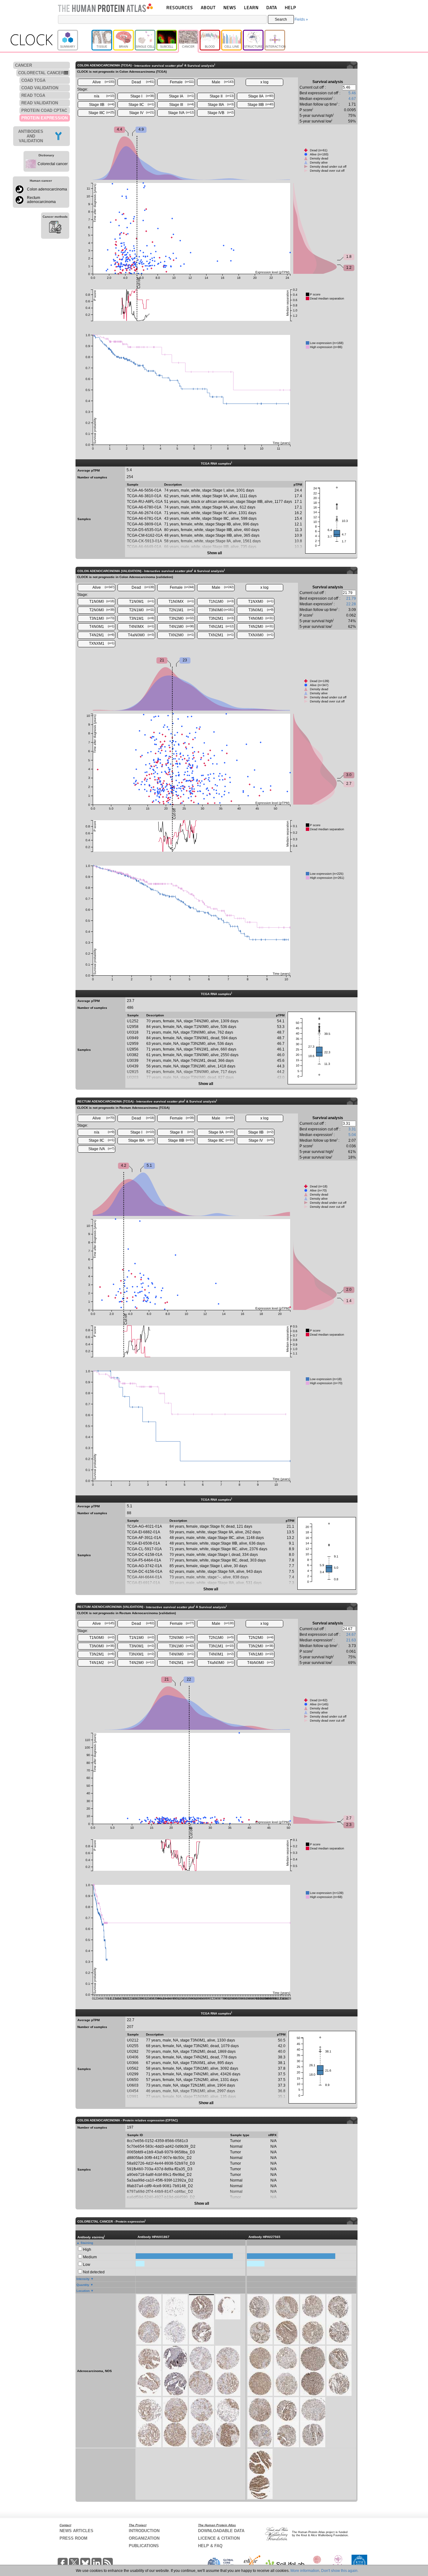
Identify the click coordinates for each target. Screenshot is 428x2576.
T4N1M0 (182, 627)
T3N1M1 (142, 618)
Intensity (83, 2279)
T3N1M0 (102, 618)
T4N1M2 (102, 1663)
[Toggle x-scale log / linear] (264, 82)
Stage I (142, 96)
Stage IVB (221, 113)
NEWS (230, 7)
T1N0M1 (142, 602)
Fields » (301, 19)
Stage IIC (141, 105)
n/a (104, 96)
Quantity (83, 2285)
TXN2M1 (221, 635)
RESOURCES (180, 7)
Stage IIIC (102, 113)
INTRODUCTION (144, 2531)
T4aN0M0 (141, 635)
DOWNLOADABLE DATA (221, 2531)
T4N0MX (141, 627)
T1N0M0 (102, 602)
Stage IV (142, 113)
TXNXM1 (102, 644)
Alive (104, 82)
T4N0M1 (102, 627)
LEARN (251, 7)
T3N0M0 (221, 610)
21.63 (351, 1640)
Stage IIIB (261, 105)
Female (182, 82)
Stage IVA (181, 113)
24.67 (351, 1635)
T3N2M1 (221, 618)
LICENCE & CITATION (219, 2538)
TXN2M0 (181, 635)
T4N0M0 (261, 618)
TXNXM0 (261, 635)
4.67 (352, 99)
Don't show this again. (340, 2571)
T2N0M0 (102, 610)
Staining (87, 2243)
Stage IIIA (221, 105)
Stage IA (181, 96)
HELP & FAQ (210, 2546)
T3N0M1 (261, 610)
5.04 (352, 1135)
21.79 (351, 598)
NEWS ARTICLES (76, 2531)
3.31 (352, 1129)
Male (223, 82)
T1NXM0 (261, 602)
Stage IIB (102, 105)
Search (281, 19)
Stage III (182, 105)
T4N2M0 (261, 627)
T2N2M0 (261, 1638)
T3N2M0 (182, 618)
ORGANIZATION (144, 2538)
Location (83, 2291)
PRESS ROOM (73, 2538)
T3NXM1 (141, 1654)
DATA (272, 7)
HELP (290, 7)
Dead (143, 82)
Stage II (222, 96)
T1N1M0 (221, 602)
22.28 (351, 604)
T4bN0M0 (260, 1663)
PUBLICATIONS (144, 2546)
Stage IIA (261, 96)
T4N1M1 (221, 627)
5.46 (352, 93)
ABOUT (208, 7)
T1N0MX (181, 602)
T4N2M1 (102, 635)
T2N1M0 (142, 610)
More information (305, 2571)
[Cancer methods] (55, 228)
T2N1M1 (182, 610)
